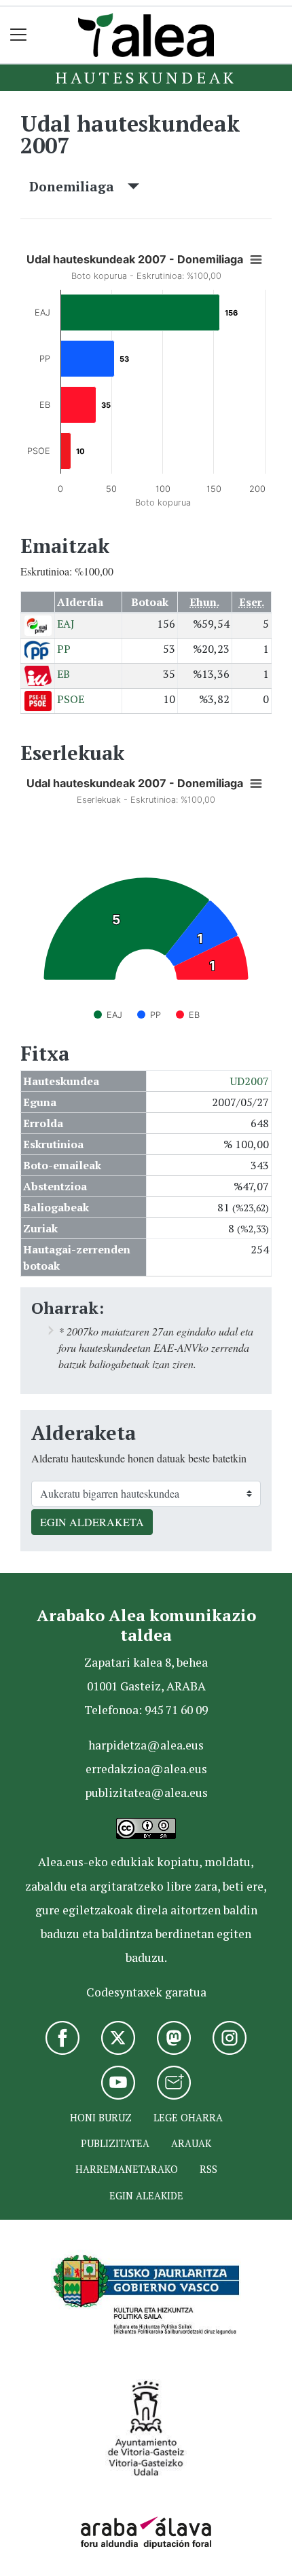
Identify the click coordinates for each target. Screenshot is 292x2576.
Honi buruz (101, 2118)
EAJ (66, 624)
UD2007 (250, 1081)
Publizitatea (115, 2143)
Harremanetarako (127, 2169)
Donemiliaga (78, 186)
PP (64, 649)
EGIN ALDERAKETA (92, 1522)
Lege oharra (188, 2118)
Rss (208, 2169)
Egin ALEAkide (146, 2196)
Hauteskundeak (146, 77)
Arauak (191, 2143)
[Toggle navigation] (19, 35)
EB (63, 674)
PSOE (71, 699)
